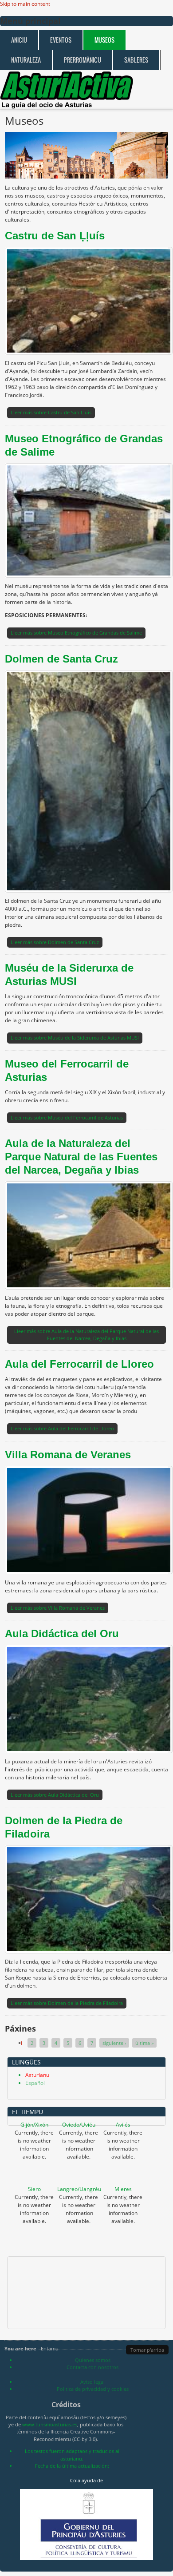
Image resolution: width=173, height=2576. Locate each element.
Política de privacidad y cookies (93, 2389)
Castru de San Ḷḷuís (55, 236)
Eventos (61, 40)
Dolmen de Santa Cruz (61, 659)
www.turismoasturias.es (50, 2424)
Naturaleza (26, 60)
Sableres (136, 60)
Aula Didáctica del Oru (62, 1633)
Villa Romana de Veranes (68, 1455)
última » (144, 2043)
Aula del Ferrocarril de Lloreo (79, 1364)
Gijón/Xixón (34, 2125)
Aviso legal (92, 2382)
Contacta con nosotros (92, 2367)
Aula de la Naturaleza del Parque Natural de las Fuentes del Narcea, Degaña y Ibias (81, 1157)
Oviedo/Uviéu (79, 2125)
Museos (104, 40)
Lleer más (51, 412)
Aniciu (19, 40)
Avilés (123, 2125)
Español (35, 2083)
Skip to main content (25, 4)
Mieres (123, 2189)
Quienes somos (93, 2360)
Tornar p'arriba (147, 2350)
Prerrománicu (83, 60)
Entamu (50, 2348)
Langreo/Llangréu (79, 2189)
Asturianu (37, 2075)
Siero (34, 2189)
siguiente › (114, 2043)
